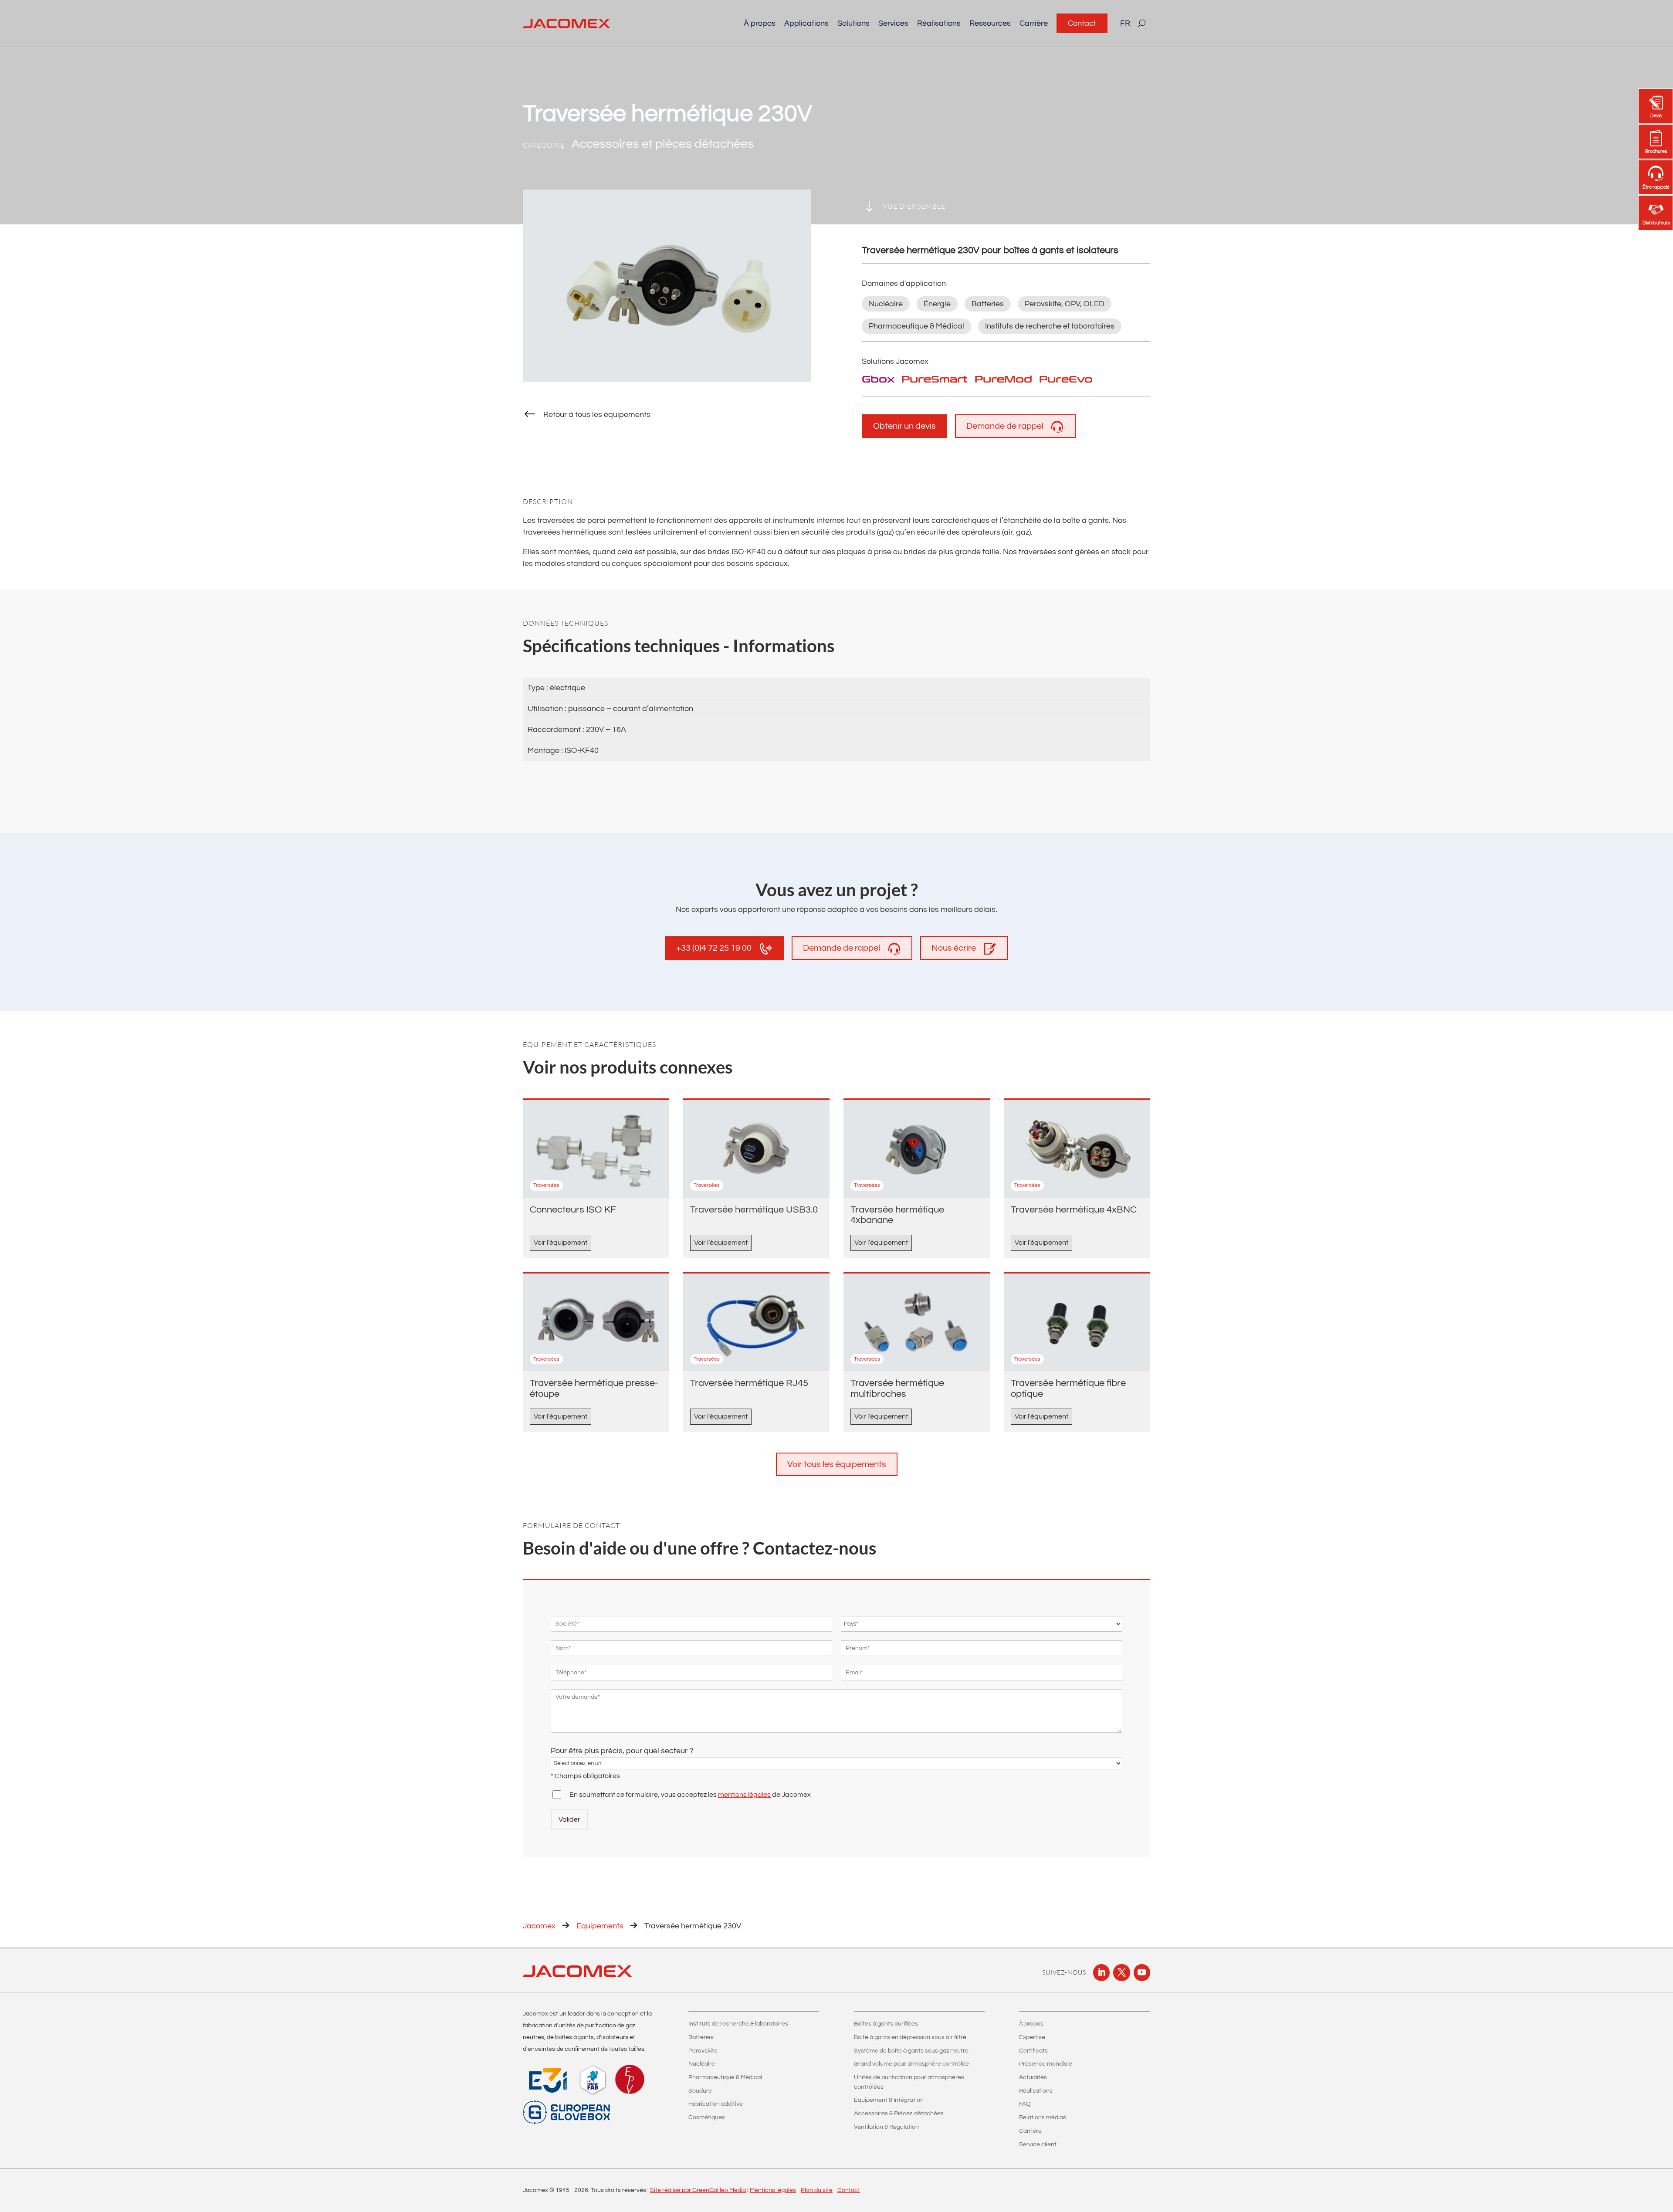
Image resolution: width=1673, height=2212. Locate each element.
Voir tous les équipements (837, 1464)
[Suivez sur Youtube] (1142, 1972)
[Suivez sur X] (1121, 1972)
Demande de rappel (1005, 426)
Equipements (600, 1926)
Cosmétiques (707, 2117)
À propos (1031, 2024)
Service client (1038, 2144)
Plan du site (817, 2190)
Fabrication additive (716, 2104)
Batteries (701, 2037)
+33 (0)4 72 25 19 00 (714, 948)
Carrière (1034, 23)
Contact (1082, 23)
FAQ (1025, 2104)
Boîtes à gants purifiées (886, 2024)
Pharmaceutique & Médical (725, 2077)
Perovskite (703, 2051)
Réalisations (939, 23)
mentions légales (744, 1795)
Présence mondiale (1046, 2064)
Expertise (1032, 2037)
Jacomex (539, 1926)
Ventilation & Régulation (886, 2127)
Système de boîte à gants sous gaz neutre (911, 2051)
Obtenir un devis (904, 426)
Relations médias (1043, 2117)
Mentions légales (773, 2190)
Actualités (1033, 2077)
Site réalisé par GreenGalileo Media (698, 2190)
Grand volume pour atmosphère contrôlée (911, 2064)
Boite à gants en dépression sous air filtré (910, 2037)
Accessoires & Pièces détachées (899, 2114)
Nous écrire (954, 948)
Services (893, 23)
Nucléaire (702, 2064)
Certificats (1033, 2051)
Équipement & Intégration (889, 2100)
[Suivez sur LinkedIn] (1101, 1972)
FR (1125, 23)
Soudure (700, 2091)
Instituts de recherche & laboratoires (738, 2024)
